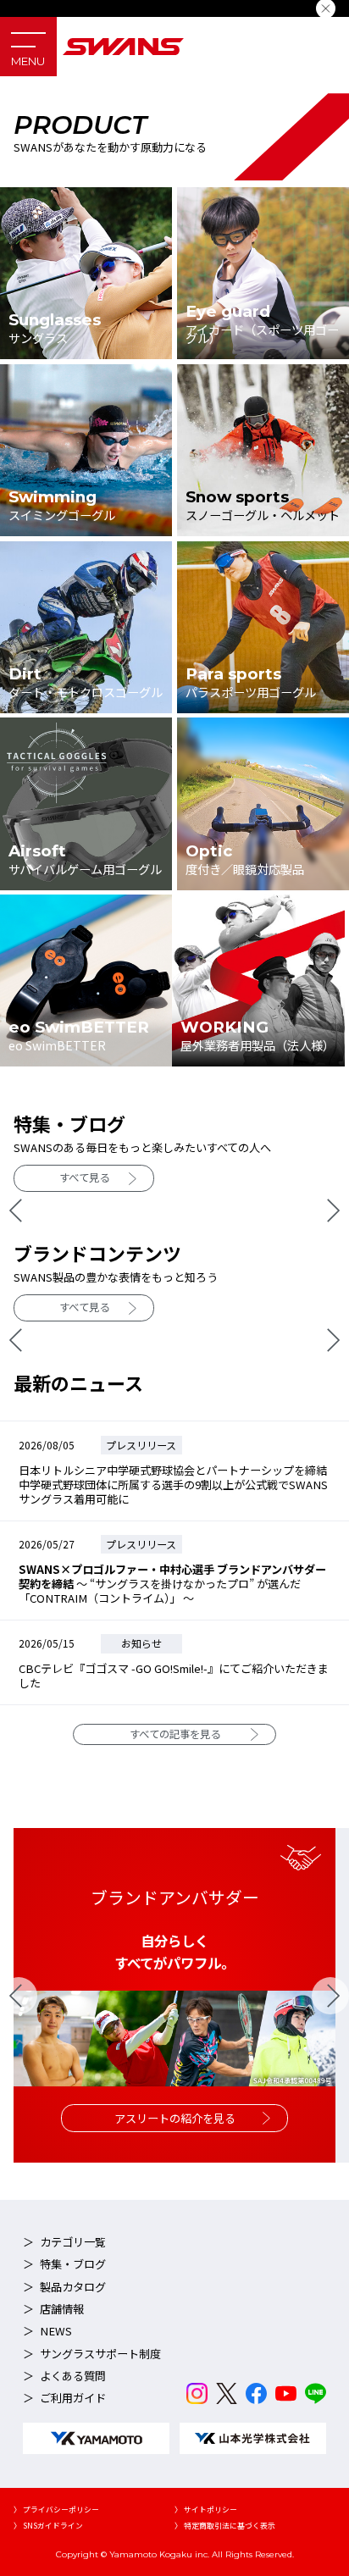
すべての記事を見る (175, 1734)
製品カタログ (73, 2287)
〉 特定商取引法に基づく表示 (225, 2526)
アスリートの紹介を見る (175, 2118)
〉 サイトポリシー (206, 2510)
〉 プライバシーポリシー (56, 2510)
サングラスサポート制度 (100, 2354)
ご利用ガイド (73, 2398)
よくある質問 (73, 2376)
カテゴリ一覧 (73, 2242)
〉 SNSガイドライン (48, 2526)
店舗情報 (62, 2309)
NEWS (56, 2331)
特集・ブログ (73, 2264)
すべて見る (84, 1177)
